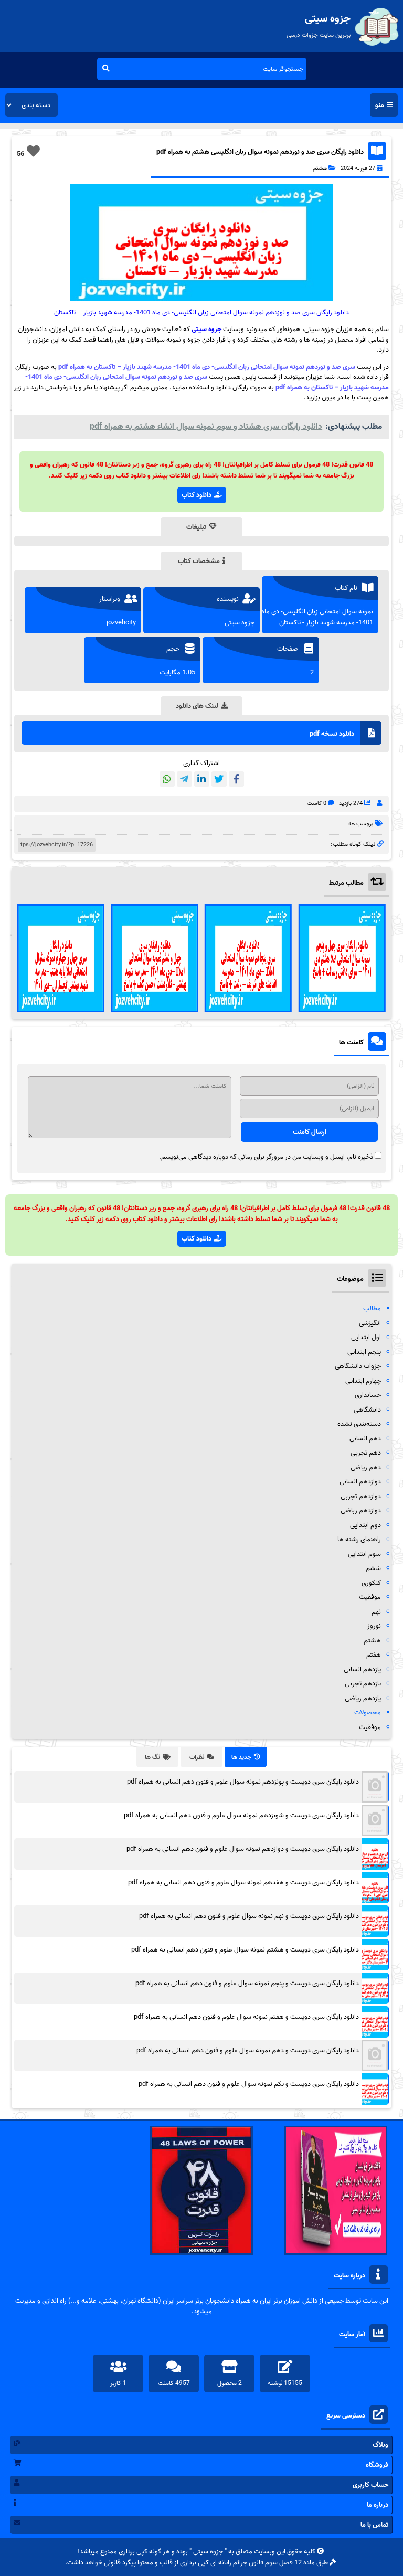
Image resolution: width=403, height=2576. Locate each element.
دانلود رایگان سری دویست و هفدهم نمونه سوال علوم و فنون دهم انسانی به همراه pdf (243, 1883)
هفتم (374, 1655)
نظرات (197, 1757)
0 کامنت (317, 803)
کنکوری (371, 1583)
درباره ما (378, 2505)
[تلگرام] (184, 779)
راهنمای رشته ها (359, 1539)
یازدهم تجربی (363, 1684)
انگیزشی (370, 1323)
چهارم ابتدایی (363, 1381)
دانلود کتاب (197, 495)
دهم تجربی (366, 1453)
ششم (373, 1568)
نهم (376, 1612)
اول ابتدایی (366, 1337)
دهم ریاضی (366, 1467)
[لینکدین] (202, 779)
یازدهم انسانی (362, 1669)
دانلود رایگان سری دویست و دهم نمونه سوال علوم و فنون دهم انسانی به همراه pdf (248, 2050)
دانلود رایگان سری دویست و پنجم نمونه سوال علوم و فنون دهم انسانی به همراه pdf (247, 1983)
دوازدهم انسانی (360, 1482)
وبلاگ (380, 2445)
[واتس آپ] (167, 779)
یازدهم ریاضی (363, 1698)
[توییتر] (219, 779)
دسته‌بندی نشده (359, 1424)
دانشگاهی (367, 1410)
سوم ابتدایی (364, 1554)
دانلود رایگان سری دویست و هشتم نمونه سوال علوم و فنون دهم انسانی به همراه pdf (245, 1950)
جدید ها (241, 1757)
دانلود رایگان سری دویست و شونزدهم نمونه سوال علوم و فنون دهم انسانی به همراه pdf (241, 1815)
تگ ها (152, 1757)
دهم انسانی (365, 1439)
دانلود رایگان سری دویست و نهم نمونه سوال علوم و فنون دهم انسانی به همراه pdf (249, 1916)
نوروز (374, 1626)
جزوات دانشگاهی (358, 1366)
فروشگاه (377, 2465)
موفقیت (370, 1597)
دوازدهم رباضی (361, 1510)
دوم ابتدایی (365, 1525)
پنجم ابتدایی (364, 1352)
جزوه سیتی (206, 329)
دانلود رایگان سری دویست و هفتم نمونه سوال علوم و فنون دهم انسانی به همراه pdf (246, 2017)
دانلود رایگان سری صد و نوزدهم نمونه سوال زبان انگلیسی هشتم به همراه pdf (260, 152)
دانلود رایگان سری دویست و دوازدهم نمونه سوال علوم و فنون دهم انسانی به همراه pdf (243, 1849)
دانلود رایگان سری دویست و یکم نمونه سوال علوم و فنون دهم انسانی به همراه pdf (249, 2084)
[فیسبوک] (236, 779)
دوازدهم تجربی (361, 1496)
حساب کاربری (370, 2485)
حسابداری (368, 1395)
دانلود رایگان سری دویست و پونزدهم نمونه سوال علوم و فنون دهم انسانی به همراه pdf (243, 1782)
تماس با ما (374, 2525)
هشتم (320, 168)
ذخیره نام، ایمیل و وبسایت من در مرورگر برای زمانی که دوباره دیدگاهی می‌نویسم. (266, 1157)
